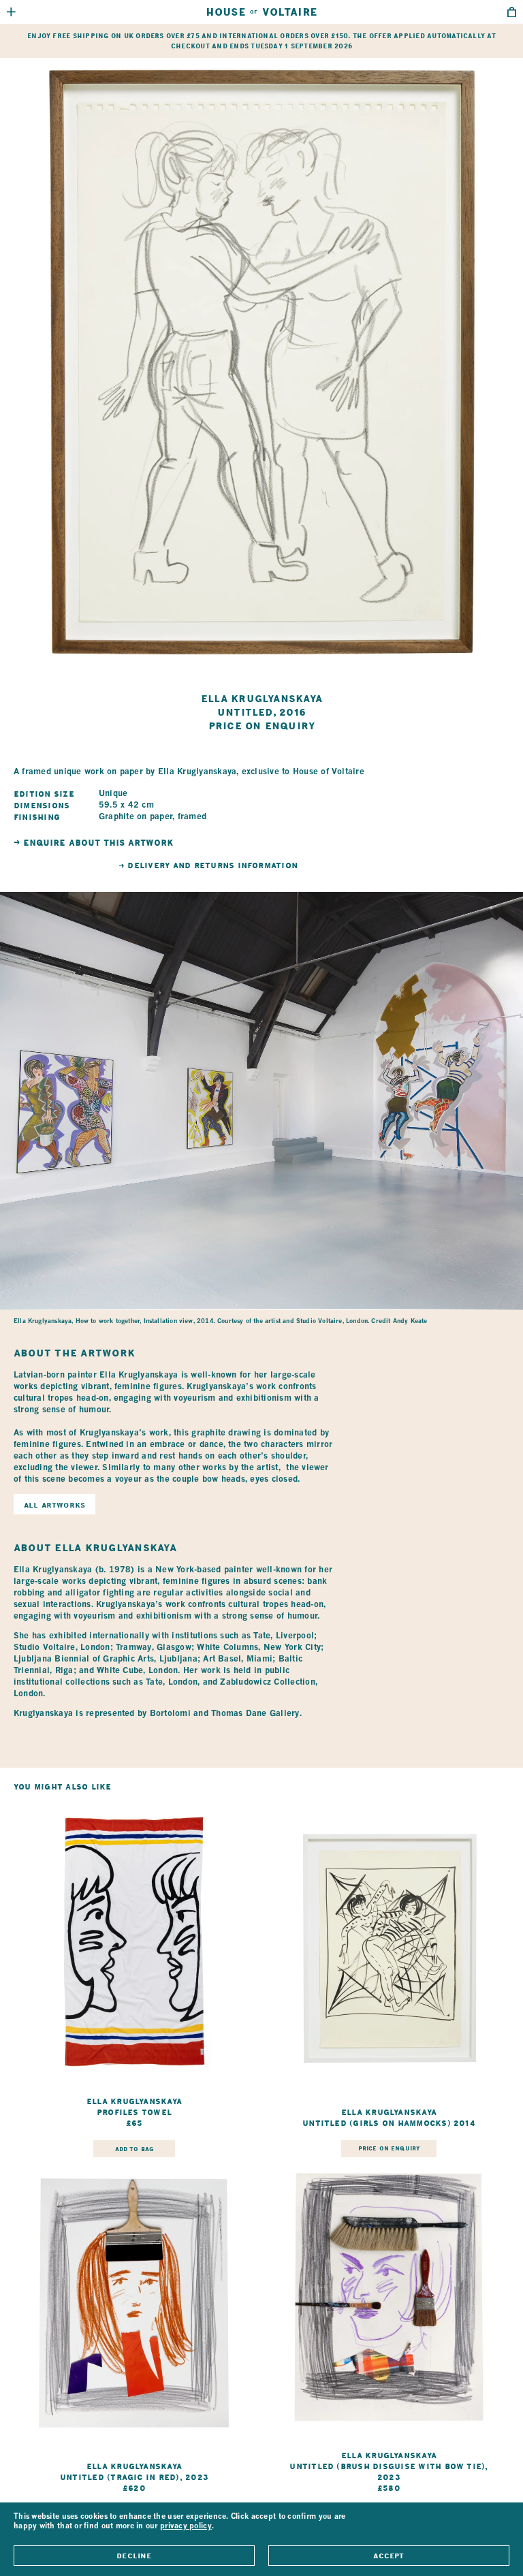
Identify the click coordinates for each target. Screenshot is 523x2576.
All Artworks (54, 1505)
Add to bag (134, 2149)
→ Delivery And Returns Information (208, 865)
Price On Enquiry (389, 2148)
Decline (134, 2556)
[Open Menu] (11, 12)
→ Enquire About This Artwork (93, 843)
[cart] (512, 12)
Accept (389, 2556)
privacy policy (186, 2527)
